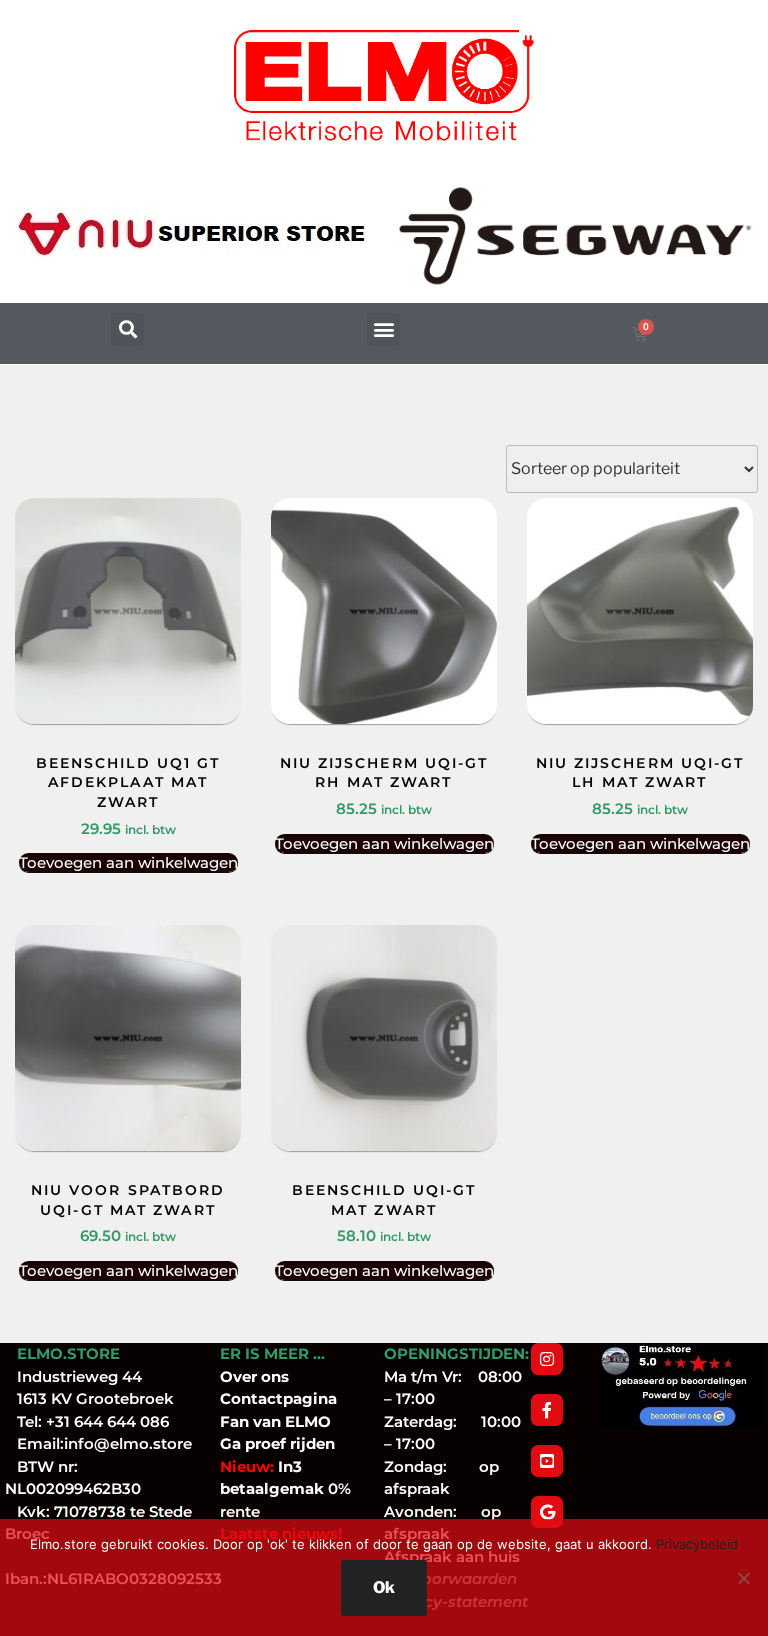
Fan (234, 1421)
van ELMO (290, 1421)
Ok (384, 1587)
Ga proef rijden (277, 1443)
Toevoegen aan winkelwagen (128, 862)
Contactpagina (278, 1398)
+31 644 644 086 (107, 1421)
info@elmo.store (128, 1443)
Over (240, 1376)
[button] (127, 329)
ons (275, 1376)
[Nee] (743, 1578)
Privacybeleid (697, 1544)
